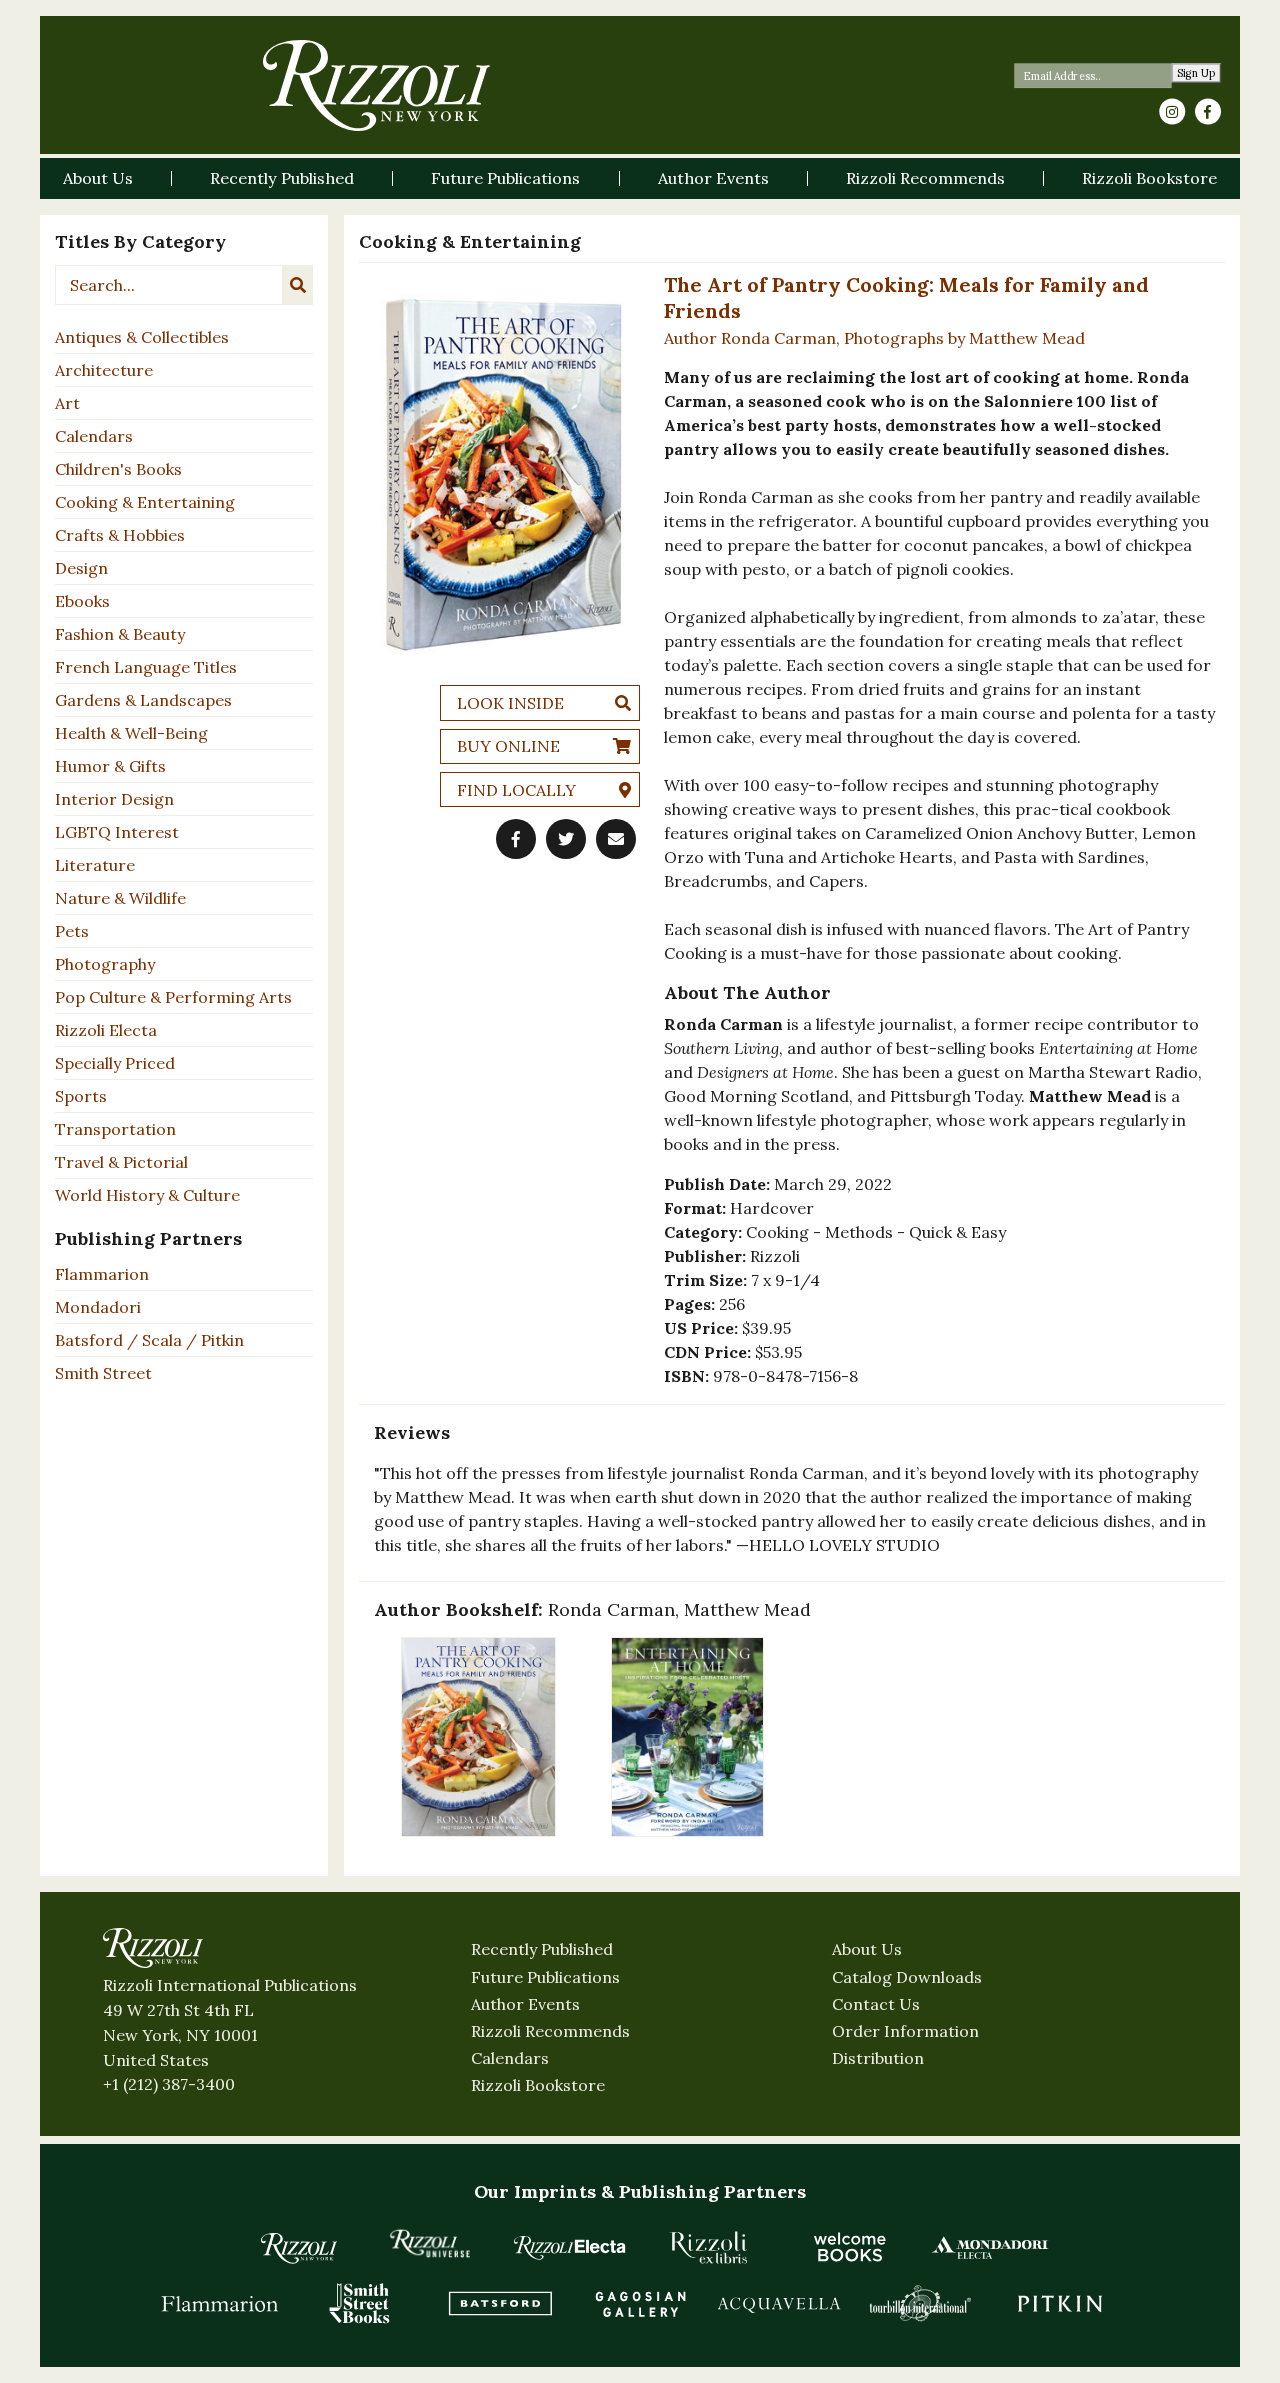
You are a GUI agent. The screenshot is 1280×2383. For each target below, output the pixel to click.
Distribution (878, 2058)
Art (67, 403)
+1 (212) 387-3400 (169, 2084)
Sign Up (1196, 73)
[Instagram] (1172, 112)
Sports (81, 1096)
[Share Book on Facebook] (516, 839)
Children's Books (118, 469)
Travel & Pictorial (121, 1162)
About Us (867, 1949)
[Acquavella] (780, 2303)
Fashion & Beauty (120, 634)
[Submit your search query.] (298, 285)
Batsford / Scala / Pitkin (149, 1340)
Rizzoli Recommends (550, 2031)
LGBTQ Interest (117, 832)
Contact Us (876, 2004)
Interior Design (114, 799)
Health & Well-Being (131, 733)
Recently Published (542, 1949)
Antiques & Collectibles (142, 337)
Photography (105, 964)
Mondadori (98, 1307)
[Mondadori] (990, 2247)
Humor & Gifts (110, 766)
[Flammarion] (220, 2303)
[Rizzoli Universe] (430, 2243)
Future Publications (545, 1977)
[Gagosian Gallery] (640, 2303)
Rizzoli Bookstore (538, 2085)
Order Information (905, 2031)
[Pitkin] (1060, 2303)
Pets (72, 931)
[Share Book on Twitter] (566, 839)
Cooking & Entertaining (145, 502)
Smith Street (103, 1373)
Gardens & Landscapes (143, 700)
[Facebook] (1208, 112)
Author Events (525, 2004)
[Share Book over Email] (616, 839)
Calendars (94, 436)
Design (81, 568)
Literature (95, 865)
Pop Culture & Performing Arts (173, 997)
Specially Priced (115, 1063)
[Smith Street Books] (360, 2303)
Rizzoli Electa (106, 1030)
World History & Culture (147, 1195)
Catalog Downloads (907, 1977)
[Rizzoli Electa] (570, 2247)
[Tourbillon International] (920, 2303)
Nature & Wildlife (120, 898)
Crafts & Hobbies (120, 535)
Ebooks (82, 601)
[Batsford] (500, 2303)
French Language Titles (146, 667)
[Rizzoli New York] (376, 85)
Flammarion (102, 1274)
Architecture (104, 370)
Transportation (115, 1129)
